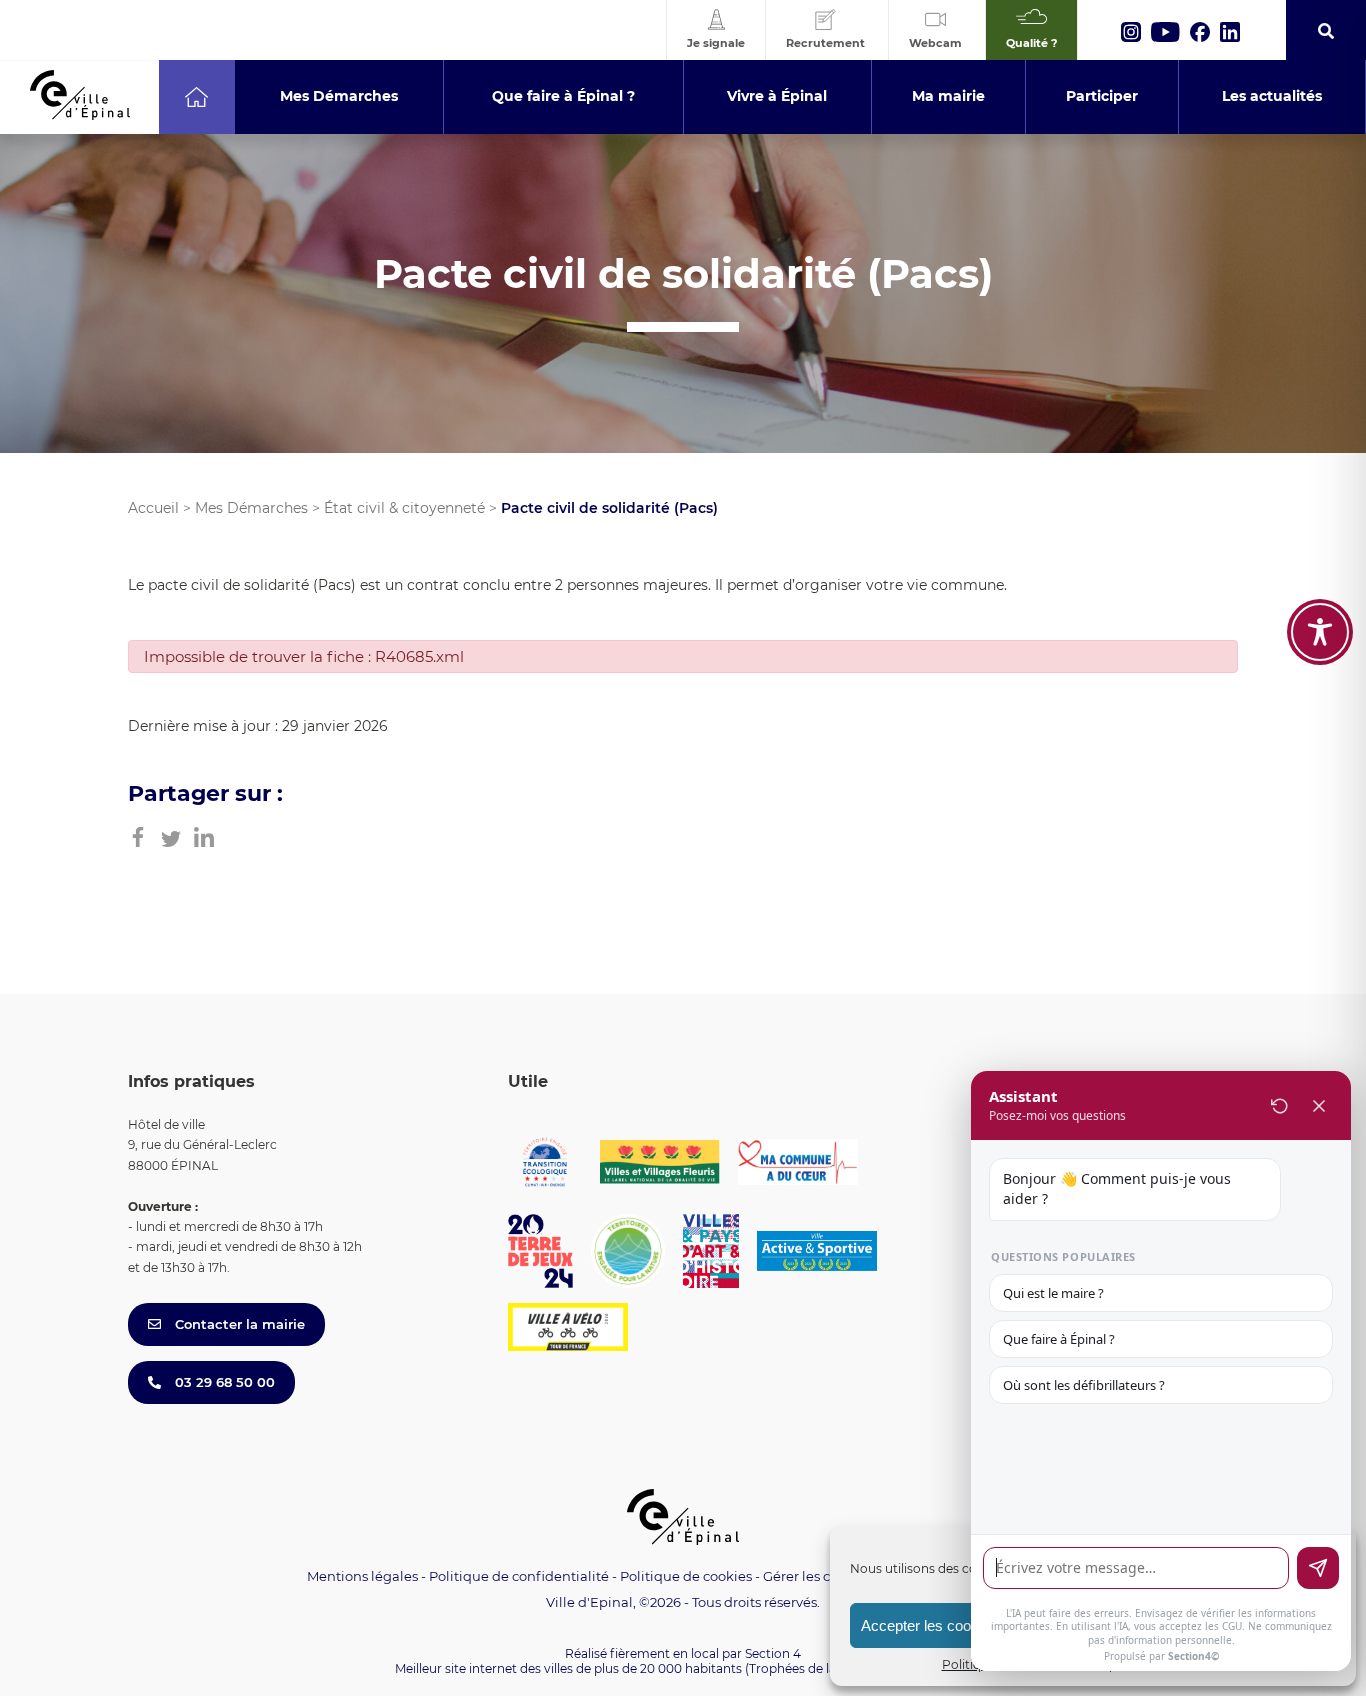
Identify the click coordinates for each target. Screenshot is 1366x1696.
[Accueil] (196, 97)
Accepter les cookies (929, 1625)
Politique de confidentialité (519, 1576)
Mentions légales (362, 1576)
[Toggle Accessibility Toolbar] (1320, 632)
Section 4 (773, 1653)
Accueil (153, 508)
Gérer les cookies (817, 1576)
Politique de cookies (686, 1576)
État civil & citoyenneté (404, 508)
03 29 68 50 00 (223, 1382)
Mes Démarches (251, 508)
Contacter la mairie (238, 1324)
